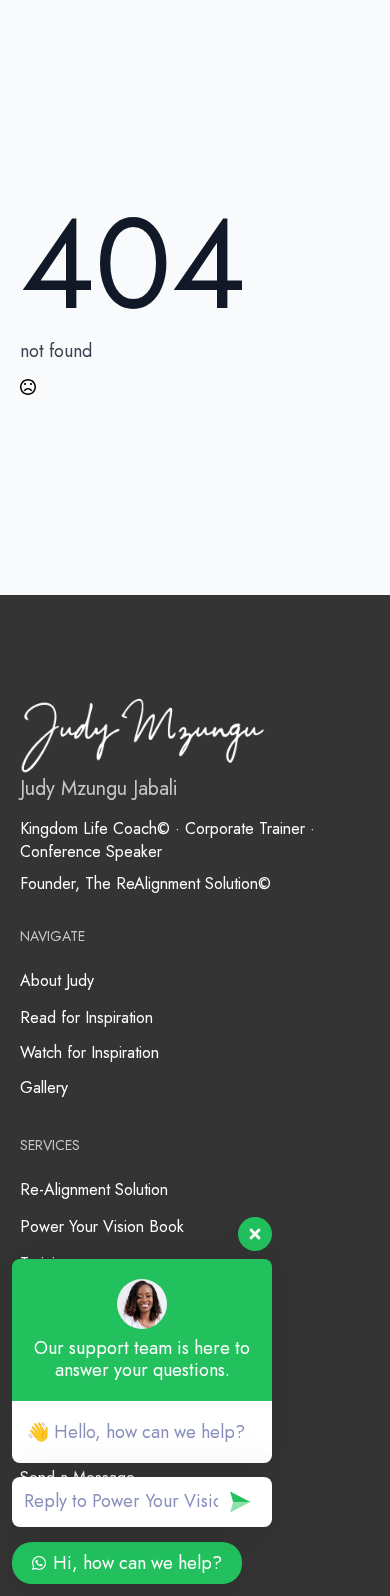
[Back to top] (340, 1546)
